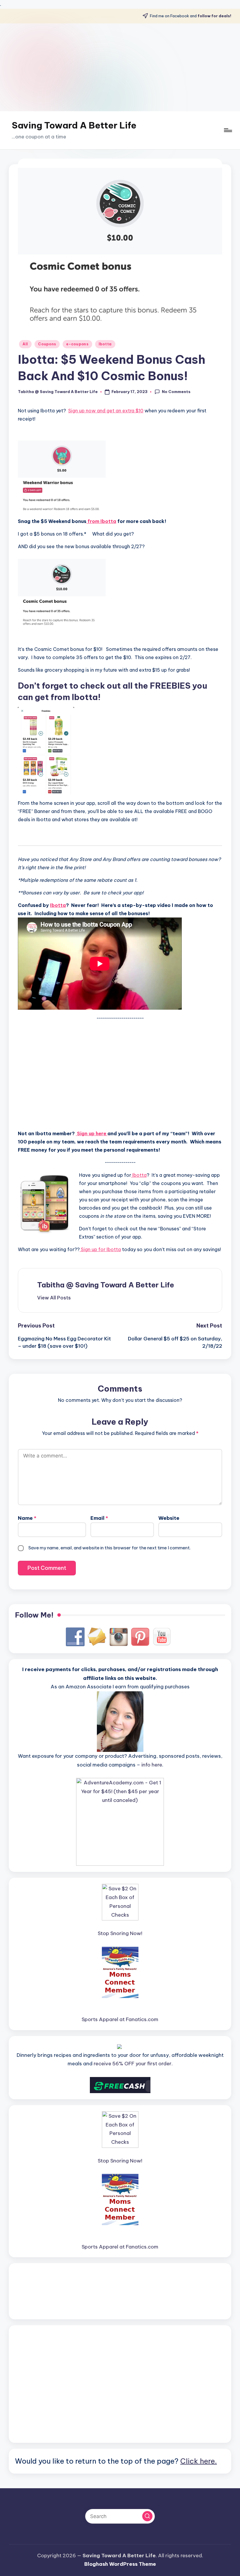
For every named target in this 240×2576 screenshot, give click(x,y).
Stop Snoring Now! (120, 1933)
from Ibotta (101, 521)
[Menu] (228, 130)
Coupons (47, 344)
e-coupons (77, 344)
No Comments (176, 392)
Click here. (199, 2461)
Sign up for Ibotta (100, 1249)
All (25, 344)
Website (169, 1518)
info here (152, 1765)
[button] (54, 1298)
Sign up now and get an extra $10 (106, 411)
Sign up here (92, 1133)
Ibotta (105, 344)
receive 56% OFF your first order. (133, 2064)
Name (27, 1518)
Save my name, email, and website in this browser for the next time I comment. (109, 1548)
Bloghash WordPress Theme (120, 2564)
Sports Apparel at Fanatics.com (120, 2019)
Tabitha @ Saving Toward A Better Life (106, 1285)
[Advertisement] (120, 67)
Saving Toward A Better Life (74, 125)
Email (99, 1518)
